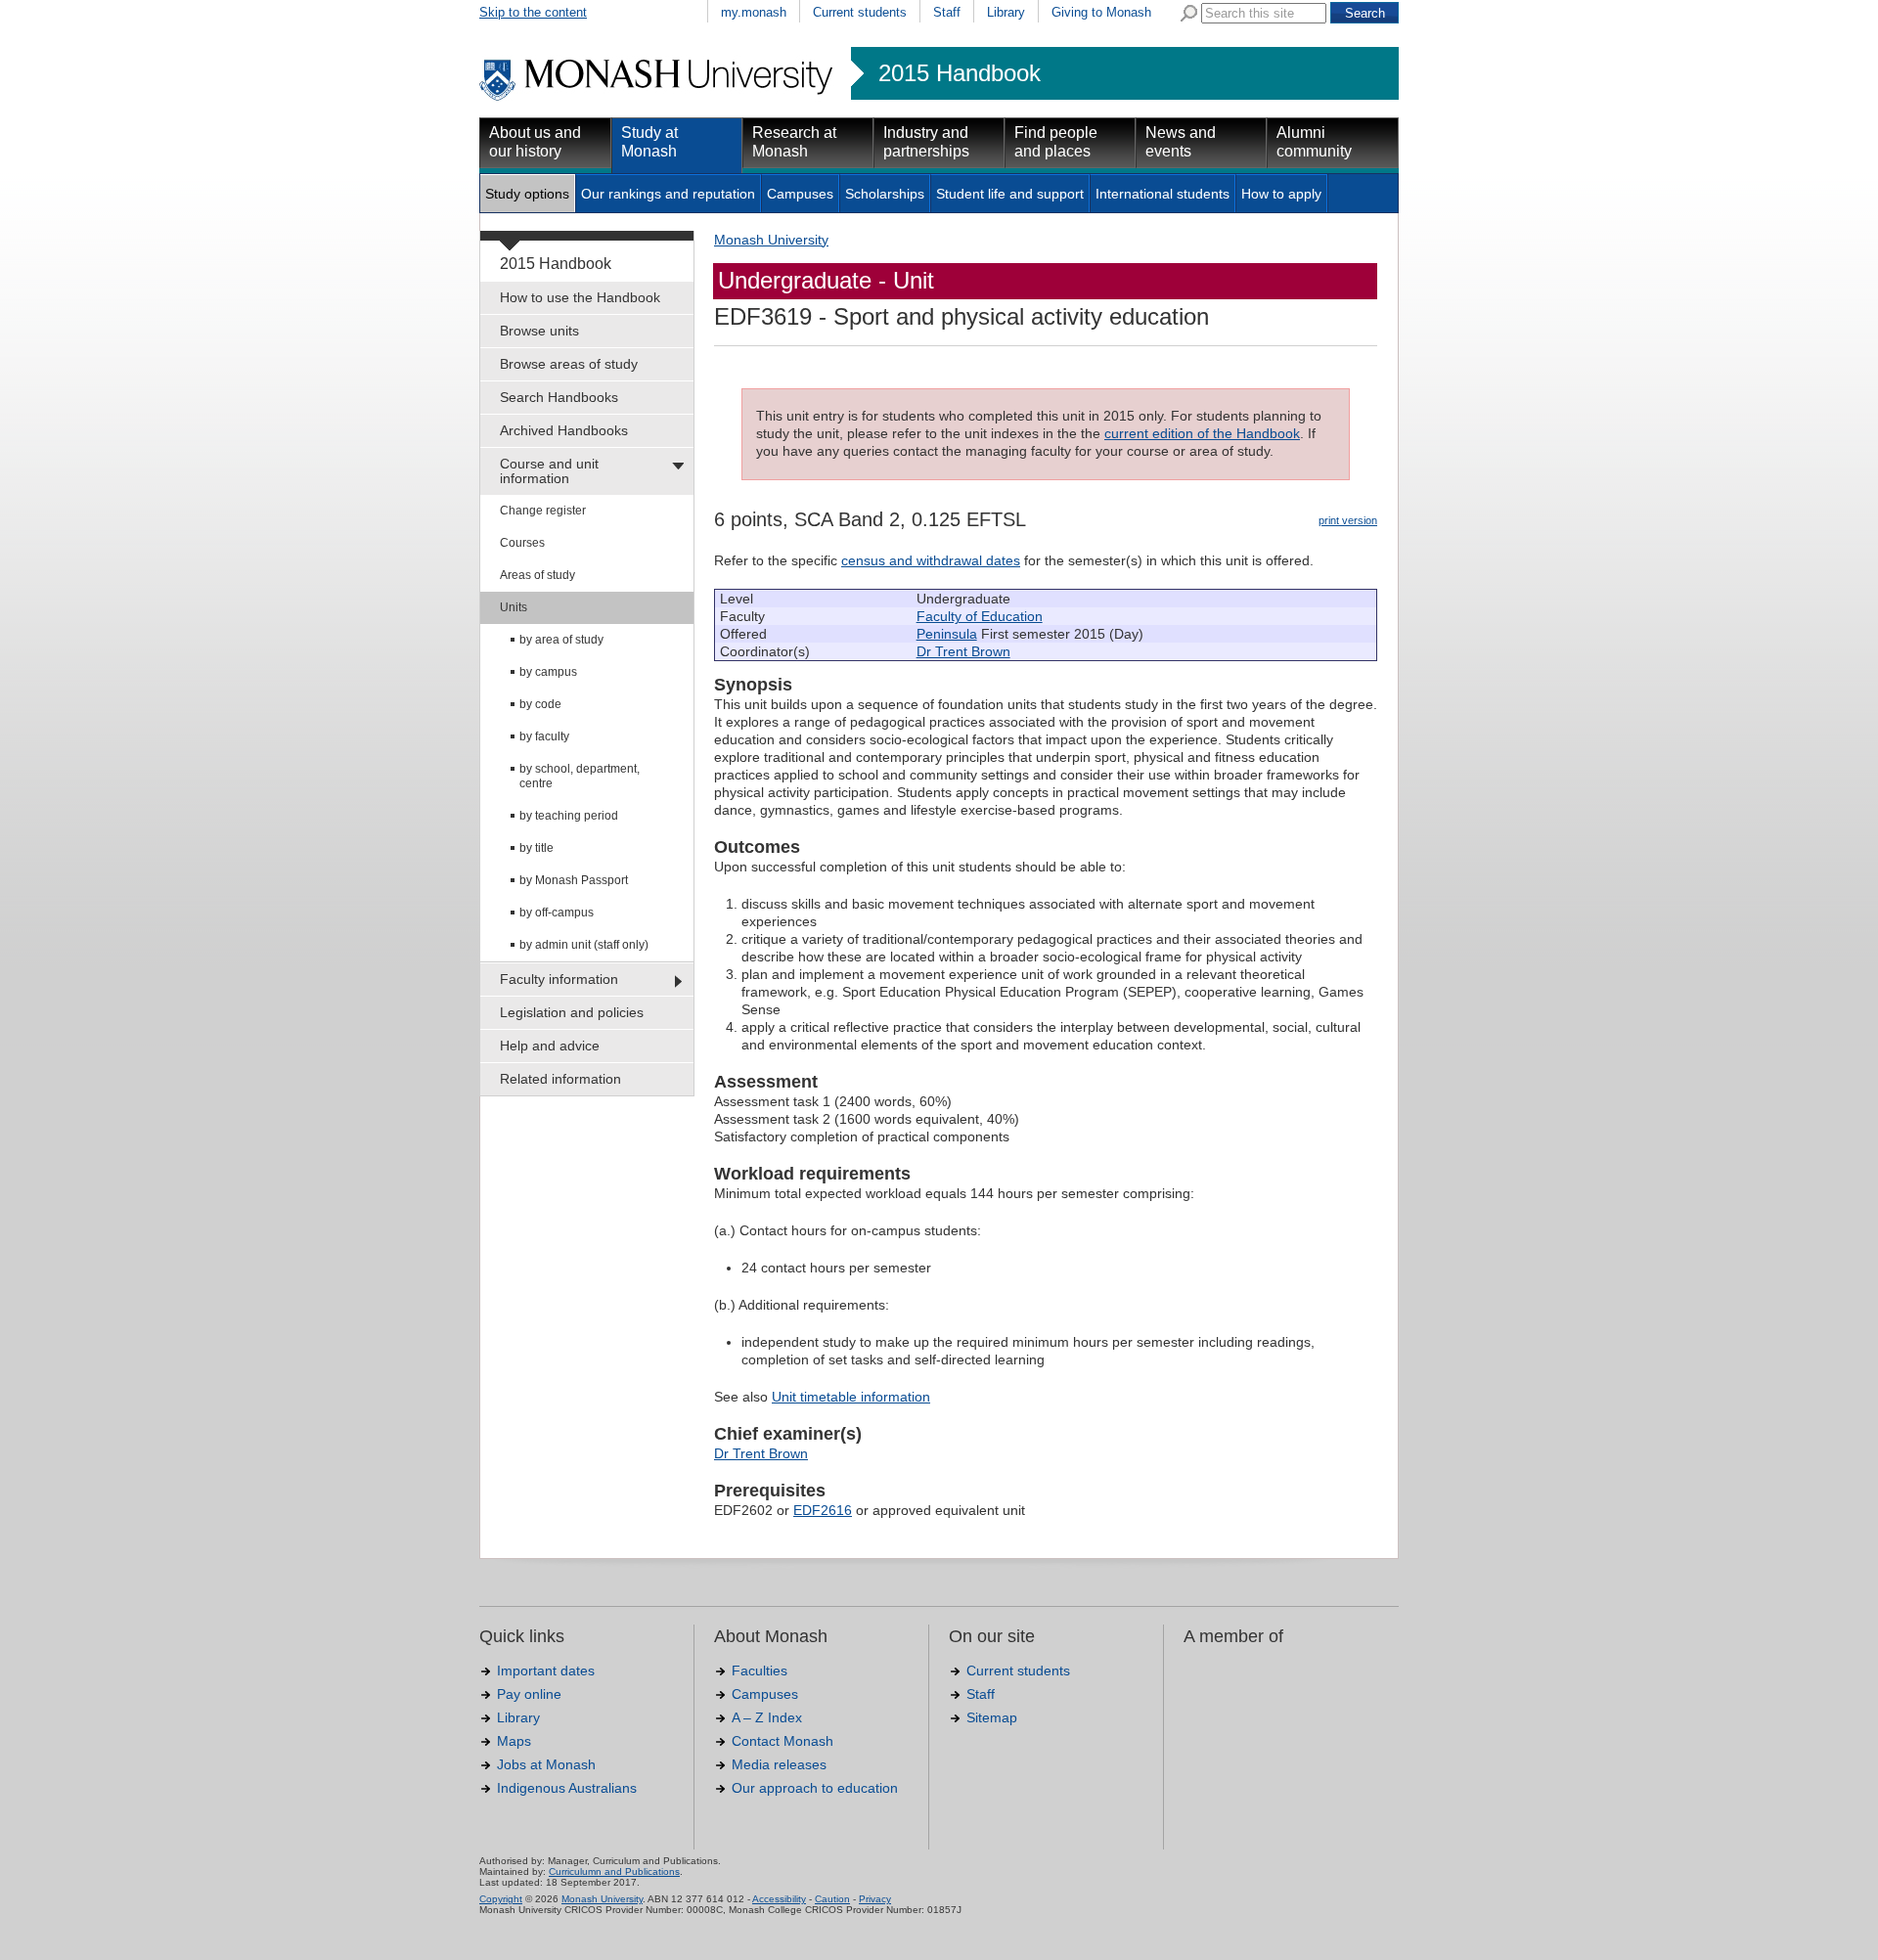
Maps (514, 1741)
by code (540, 704)
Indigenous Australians (567, 1788)
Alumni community (1314, 142)
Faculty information (559, 979)
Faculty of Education (980, 616)
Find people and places (1056, 142)
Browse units (539, 331)
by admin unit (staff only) (584, 945)
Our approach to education (815, 1788)
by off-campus (557, 913)
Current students (860, 12)
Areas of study (537, 575)
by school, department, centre (580, 776)
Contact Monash (782, 1741)
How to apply (1281, 194)
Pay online (529, 1694)
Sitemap (992, 1717)
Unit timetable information (851, 1397)
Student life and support (1010, 194)
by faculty (544, 736)
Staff (947, 12)
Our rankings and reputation (668, 194)
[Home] (658, 98)
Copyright (501, 1899)
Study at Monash (649, 142)
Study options (527, 194)
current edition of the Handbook (1202, 433)
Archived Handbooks (564, 430)
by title (537, 848)
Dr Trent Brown (963, 651)
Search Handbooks (559, 397)
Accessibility (779, 1899)
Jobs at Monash (546, 1764)
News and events (1181, 142)
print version (1348, 520)
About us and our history (535, 142)
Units (514, 607)
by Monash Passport (574, 880)
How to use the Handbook (580, 297)
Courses (522, 543)
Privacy (875, 1899)
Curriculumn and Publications (614, 1871)
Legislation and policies (572, 1012)
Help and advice (550, 1046)
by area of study (561, 640)
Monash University (771, 240)
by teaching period (569, 816)
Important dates (546, 1670)
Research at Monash (794, 142)
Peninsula (947, 634)
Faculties (760, 1670)
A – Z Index (767, 1717)
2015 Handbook (960, 73)
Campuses (800, 194)
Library (1006, 12)
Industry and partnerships (926, 142)
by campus (548, 672)
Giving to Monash (1101, 12)
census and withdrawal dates (931, 560)
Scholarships (885, 194)
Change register (543, 511)
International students (1163, 194)
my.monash (754, 12)
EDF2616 (823, 1510)
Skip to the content (533, 12)
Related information (560, 1079)
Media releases (779, 1764)
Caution (832, 1899)
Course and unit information (549, 471)
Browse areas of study (569, 364)
